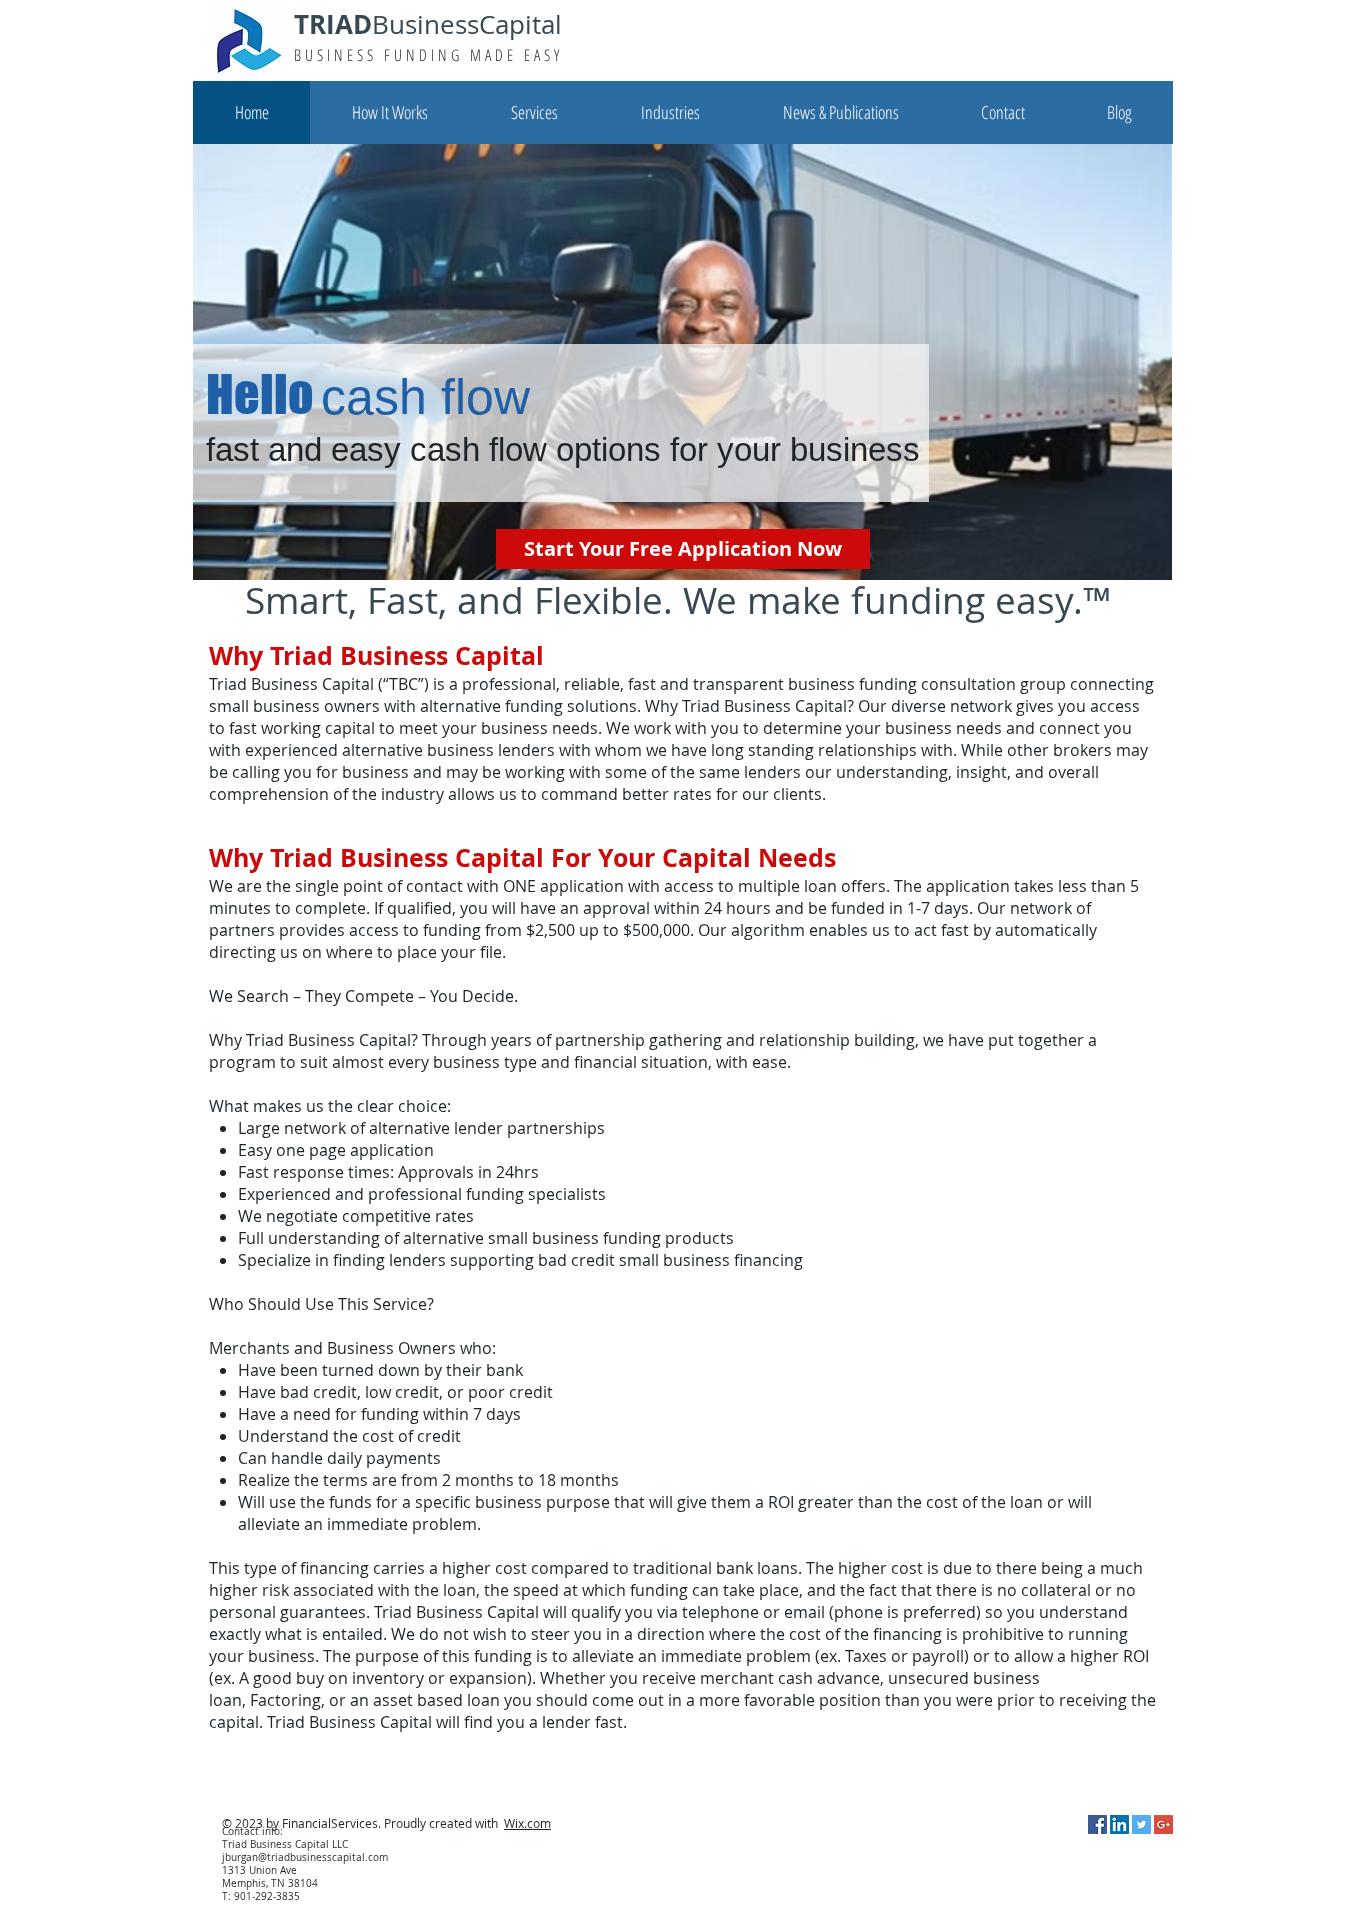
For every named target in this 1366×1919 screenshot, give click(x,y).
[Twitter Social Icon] (1141, 1824)
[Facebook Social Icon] (1097, 1824)
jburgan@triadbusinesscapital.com (305, 1857)
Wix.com (527, 1823)
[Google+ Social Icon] (1163, 1824)
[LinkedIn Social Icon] (1119, 1824)
